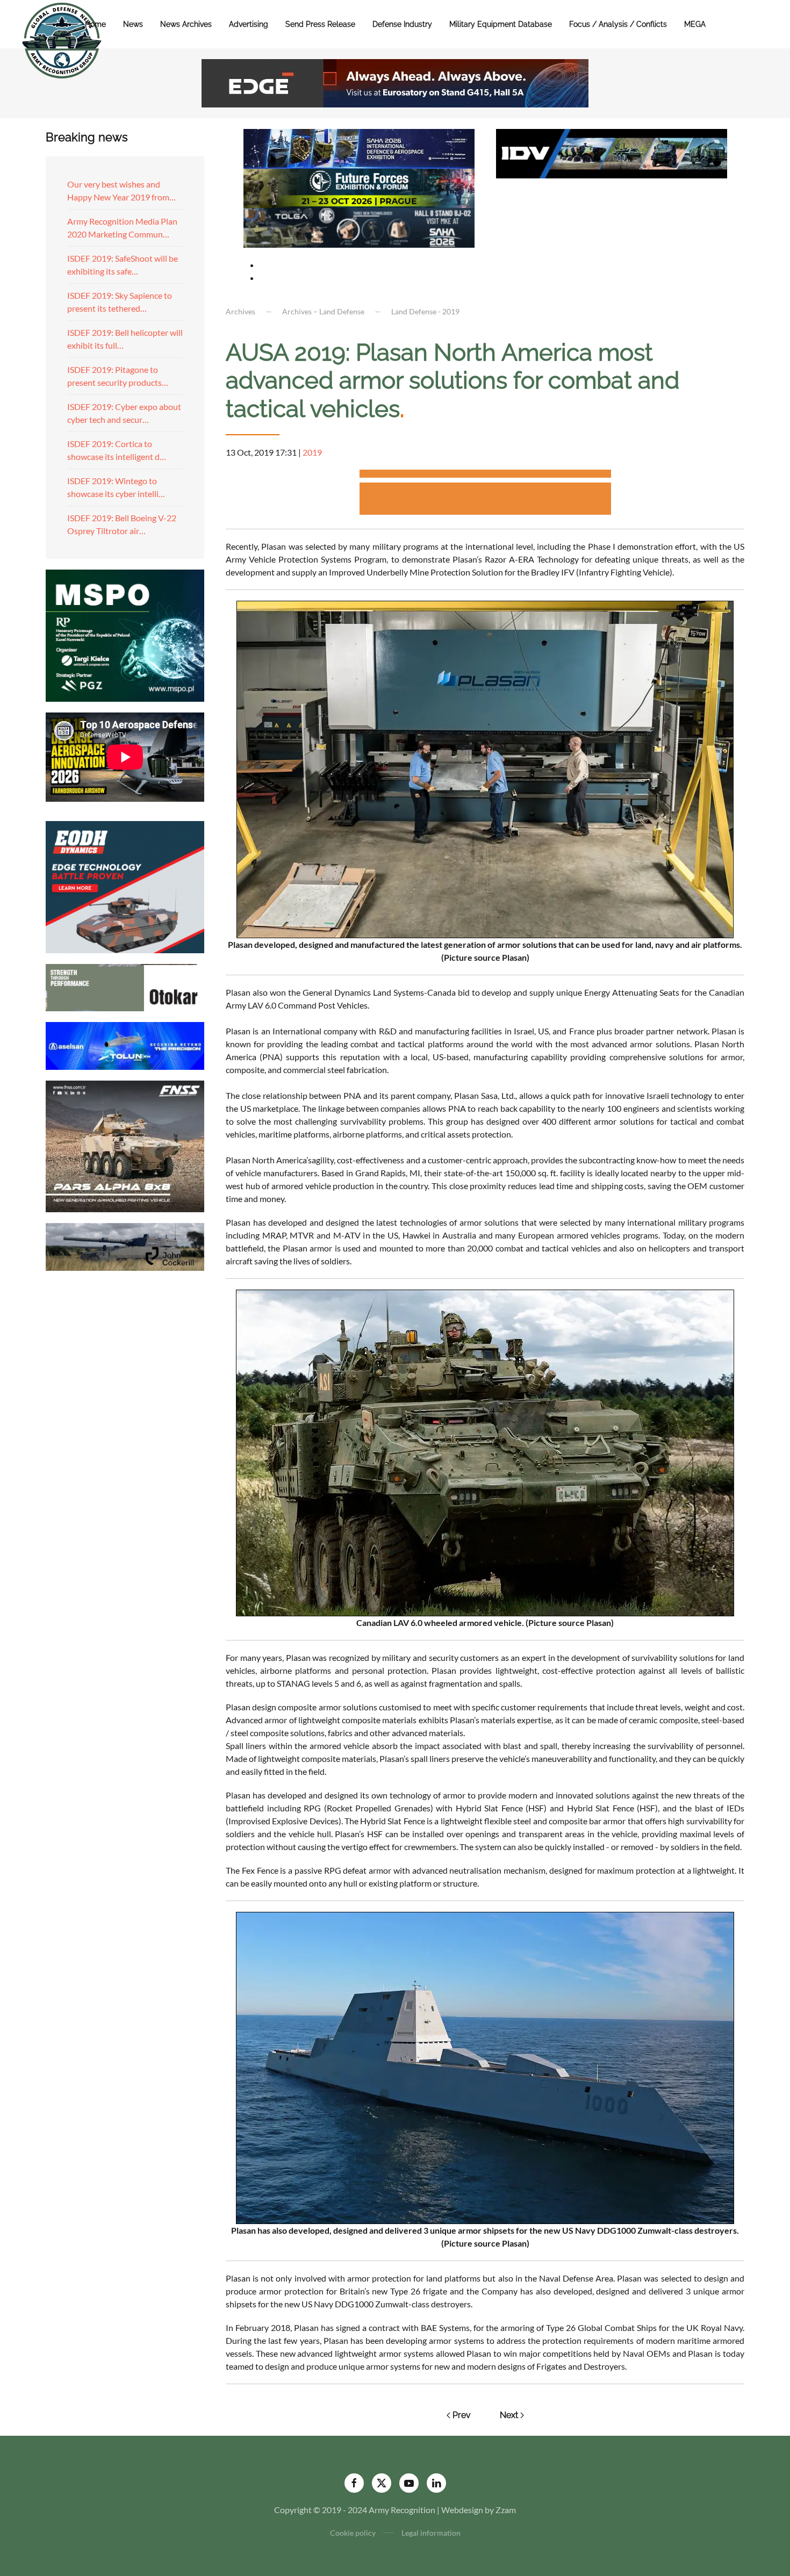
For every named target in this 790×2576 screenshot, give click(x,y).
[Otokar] (125, 986)
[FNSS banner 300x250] (125, 1145)
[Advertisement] (485, 475)
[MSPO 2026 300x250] (125, 634)
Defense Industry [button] (402, 24)
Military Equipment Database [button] (501, 24)
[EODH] (125, 886)
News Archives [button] (186, 24)
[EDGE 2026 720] (395, 82)
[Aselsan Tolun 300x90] (125, 1044)
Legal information (431, 2533)
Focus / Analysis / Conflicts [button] (618, 24)
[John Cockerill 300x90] (125, 1246)
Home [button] (95, 24)
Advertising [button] (249, 24)
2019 (312, 452)
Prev (462, 2415)
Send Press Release (320, 24)
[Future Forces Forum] (359, 187)
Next (509, 2415)
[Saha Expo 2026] (359, 147)
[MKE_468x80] (359, 226)
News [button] (133, 24)
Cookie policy (353, 2533)
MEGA (695, 24)
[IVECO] (612, 152)
